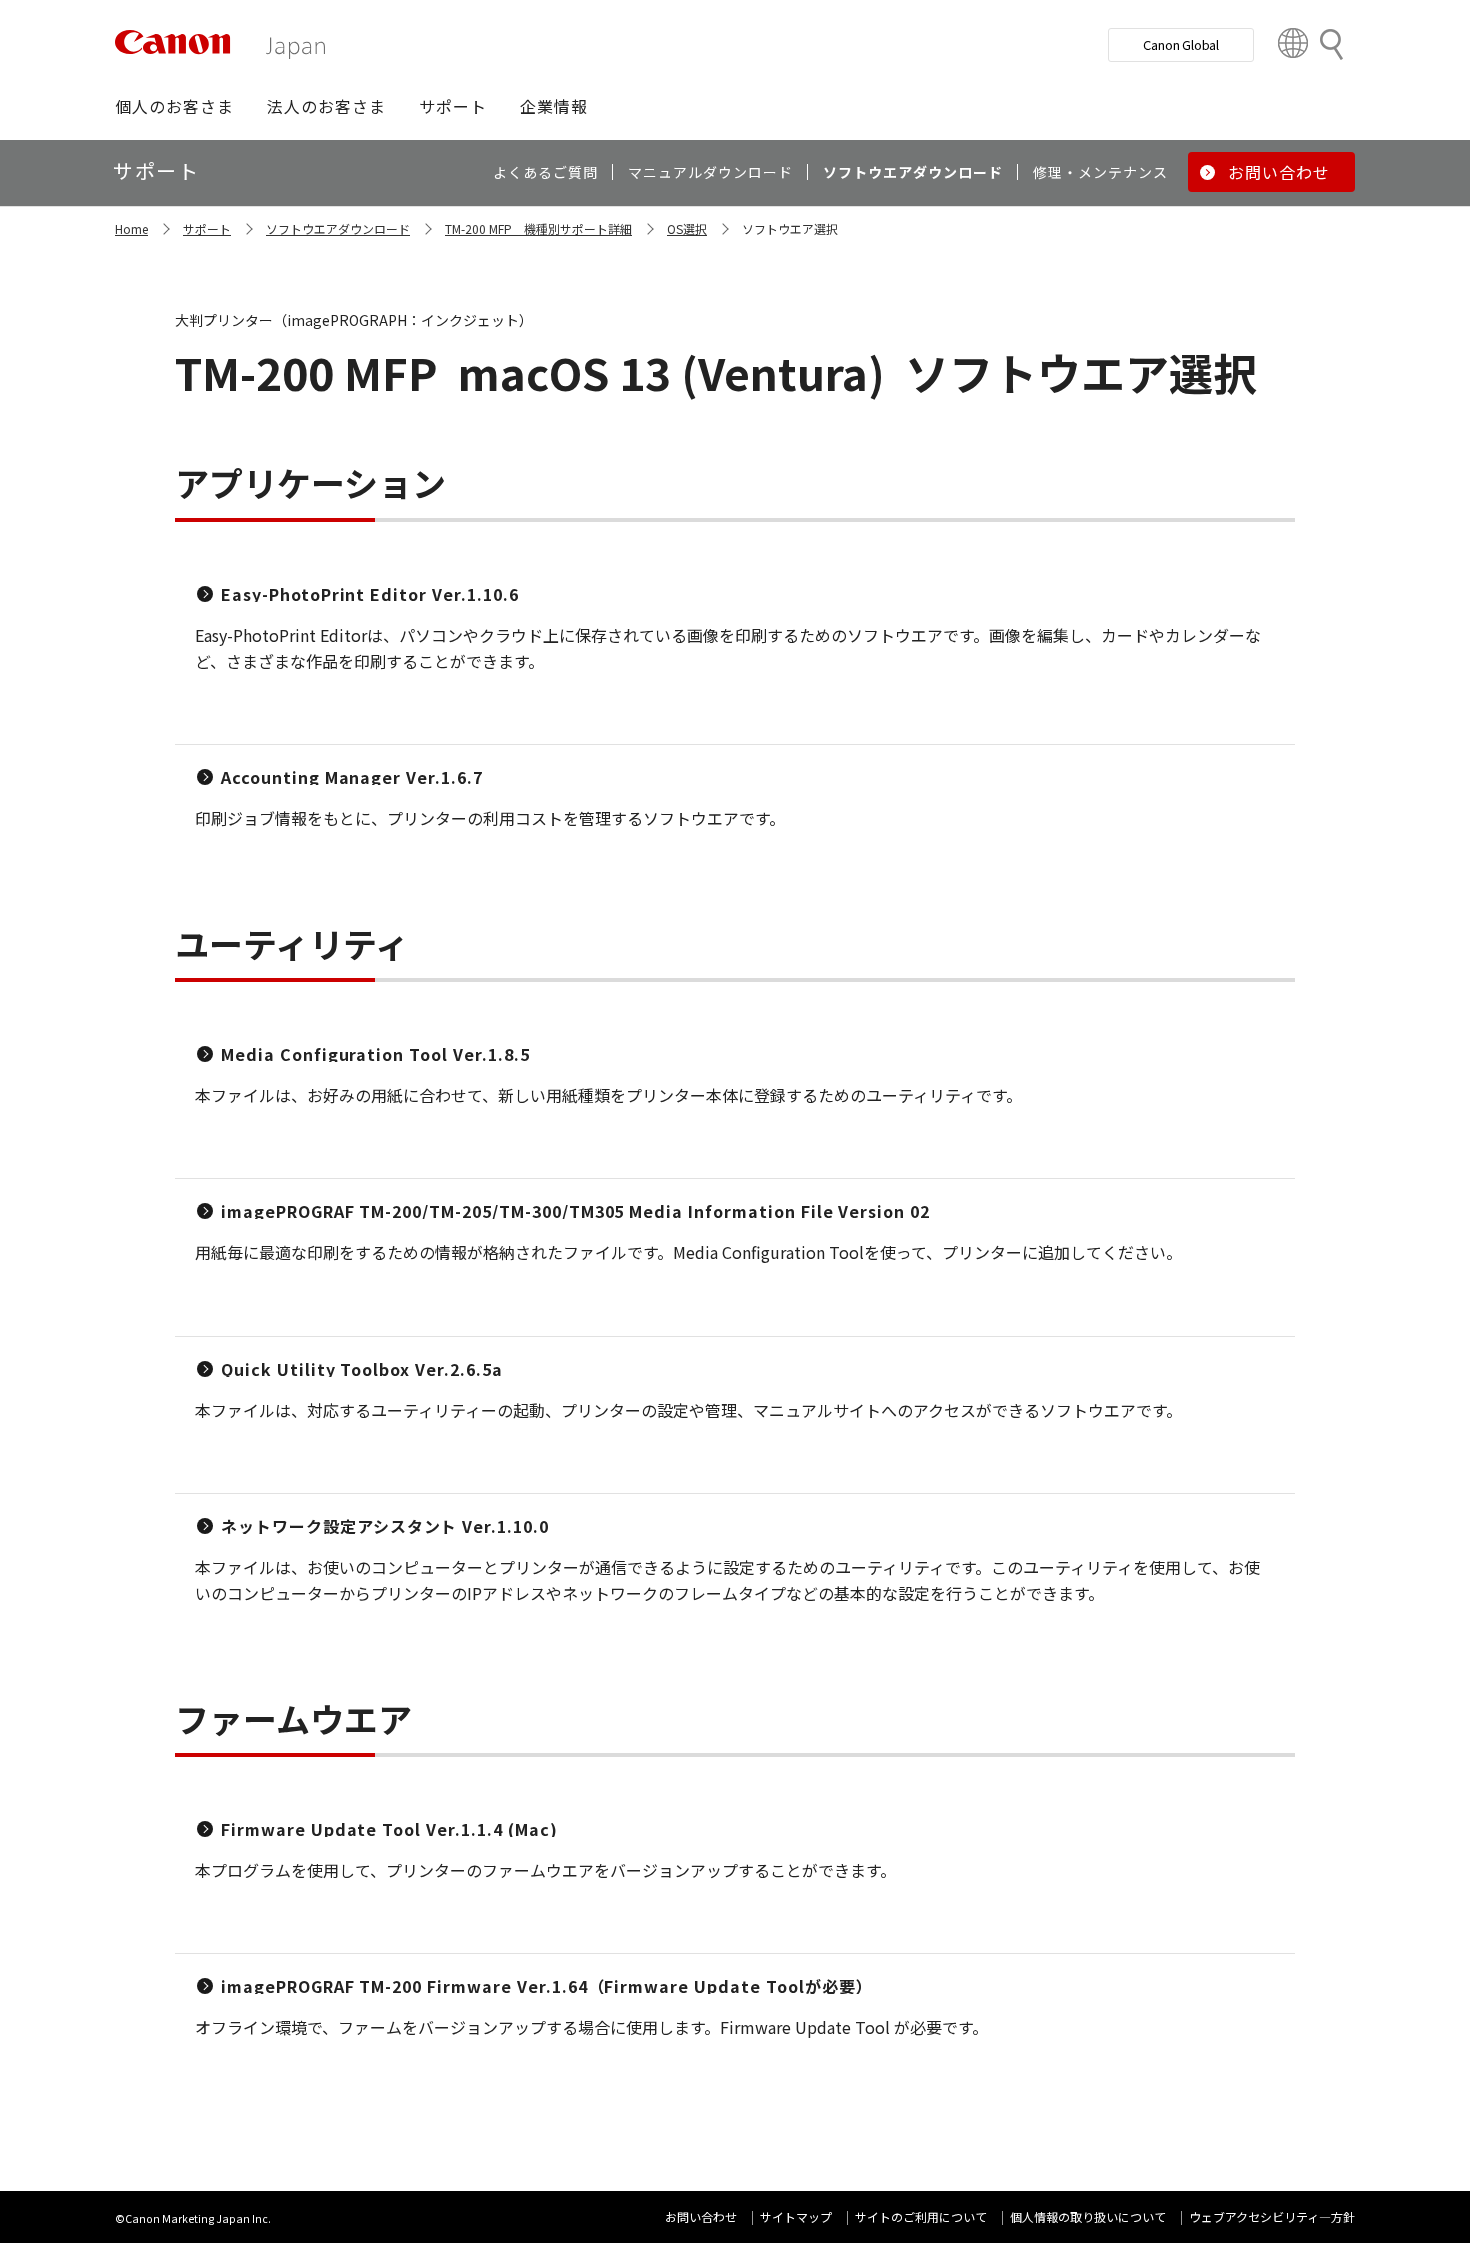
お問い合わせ (701, 2216)
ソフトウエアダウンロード (338, 228)
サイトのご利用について (921, 2216)
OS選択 (687, 228)
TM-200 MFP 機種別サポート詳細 (538, 228)
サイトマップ (796, 2216)
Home (131, 228)
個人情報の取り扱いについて (1088, 2216)
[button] (174, 106)
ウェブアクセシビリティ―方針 (1272, 2216)
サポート (207, 228)
